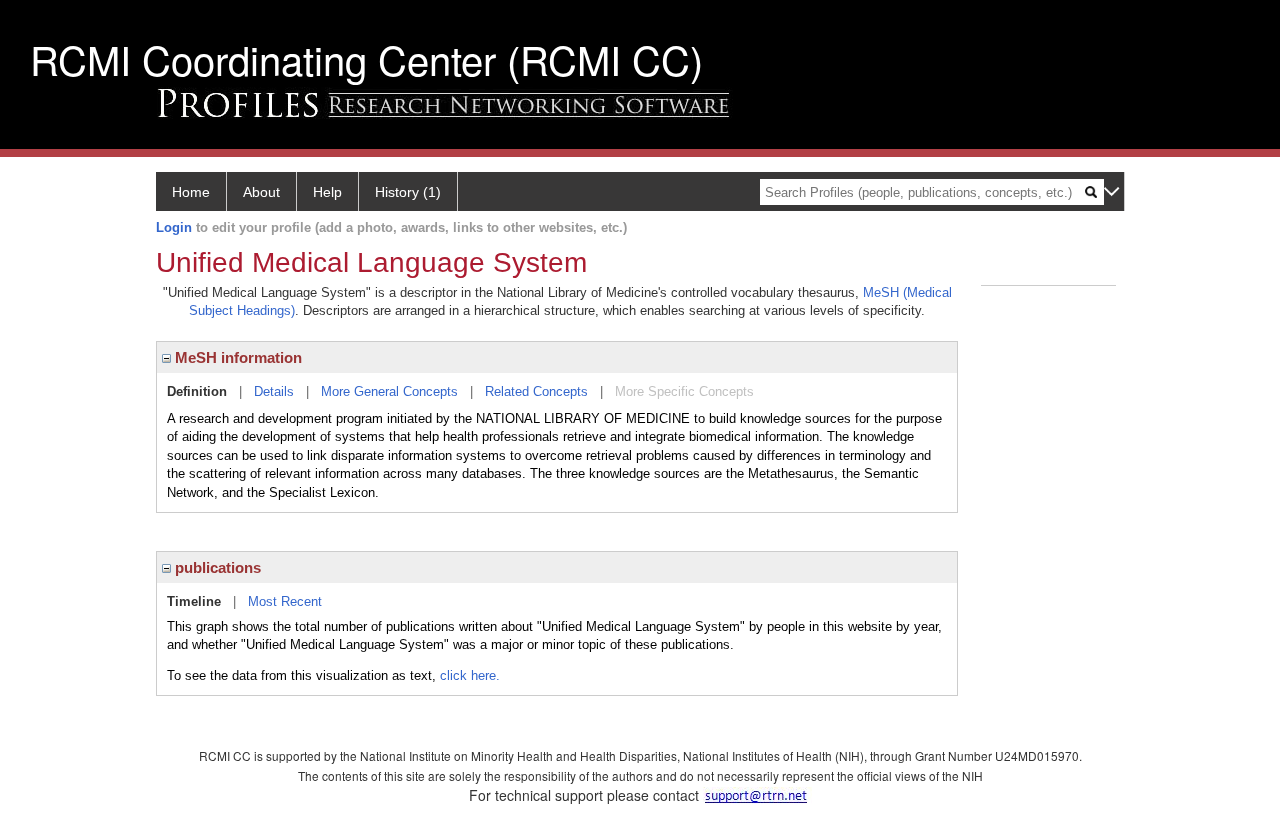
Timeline (194, 601)
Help (327, 192)
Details (274, 391)
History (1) (408, 192)
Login (174, 227)
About (261, 192)
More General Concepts (389, 391)
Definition (197, 391)
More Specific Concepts (684, 391)
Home (191, 192)
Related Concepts (536, 391)
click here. (470, 675)
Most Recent (285, 601)
